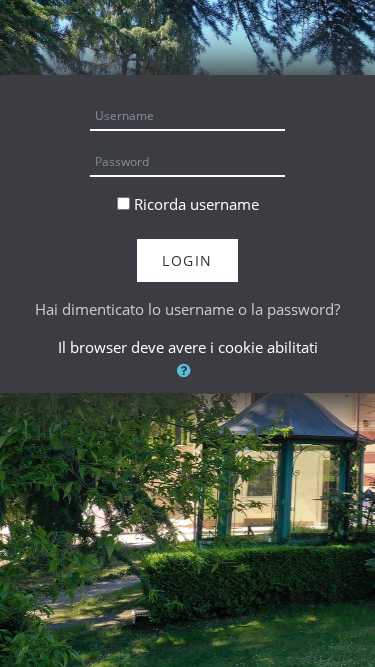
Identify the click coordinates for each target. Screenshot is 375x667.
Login (187, 260)
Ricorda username (196, 204)
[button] (187, 370)
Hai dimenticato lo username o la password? (187, 309)
